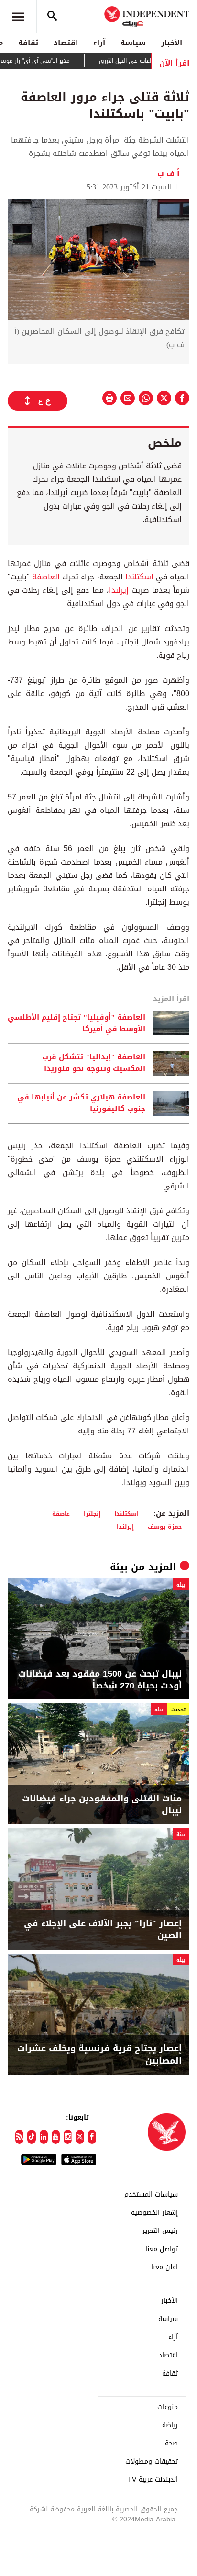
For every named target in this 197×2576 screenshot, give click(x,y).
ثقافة (28, 43)
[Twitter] (80, 2137)
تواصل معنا (162, 2249)
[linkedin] (44, 2137)
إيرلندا (119, 590)
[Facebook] (92, 2137)
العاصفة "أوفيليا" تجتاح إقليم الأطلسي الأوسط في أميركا (77, 1023)
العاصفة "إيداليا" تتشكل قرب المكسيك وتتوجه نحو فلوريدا (94, 1063)
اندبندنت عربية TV (153, 2480)
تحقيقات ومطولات (152, 2462)
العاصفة (46, 577)
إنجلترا (92, 1514)
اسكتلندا (139, 577)
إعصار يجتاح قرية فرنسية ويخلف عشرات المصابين (99, 2054)
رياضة (170, 2425)
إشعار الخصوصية (154, 2213)
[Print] (109, 398)
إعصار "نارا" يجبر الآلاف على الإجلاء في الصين (103, 1930)
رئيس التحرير (160, 2231)
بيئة (119, 1567)
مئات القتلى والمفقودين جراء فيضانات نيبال (102, 1805)
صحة (171, 2443)
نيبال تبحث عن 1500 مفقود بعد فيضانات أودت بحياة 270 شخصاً (100, 1680)
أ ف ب (169, 173)
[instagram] (68, 2137)
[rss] (19, 2137)
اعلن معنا (164, 2267)
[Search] (52, 17)
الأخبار (172, 43)
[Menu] (18, 17)
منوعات (168, 2407)
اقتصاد (66, 43)
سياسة (133, 43)
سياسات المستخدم (151, 2195)
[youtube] (56, 2137)
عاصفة (61, 1514)
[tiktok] (31, 2137)
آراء (99, 43)
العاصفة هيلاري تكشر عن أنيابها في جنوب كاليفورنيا (81, 1103)
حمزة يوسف (165, 1527)
